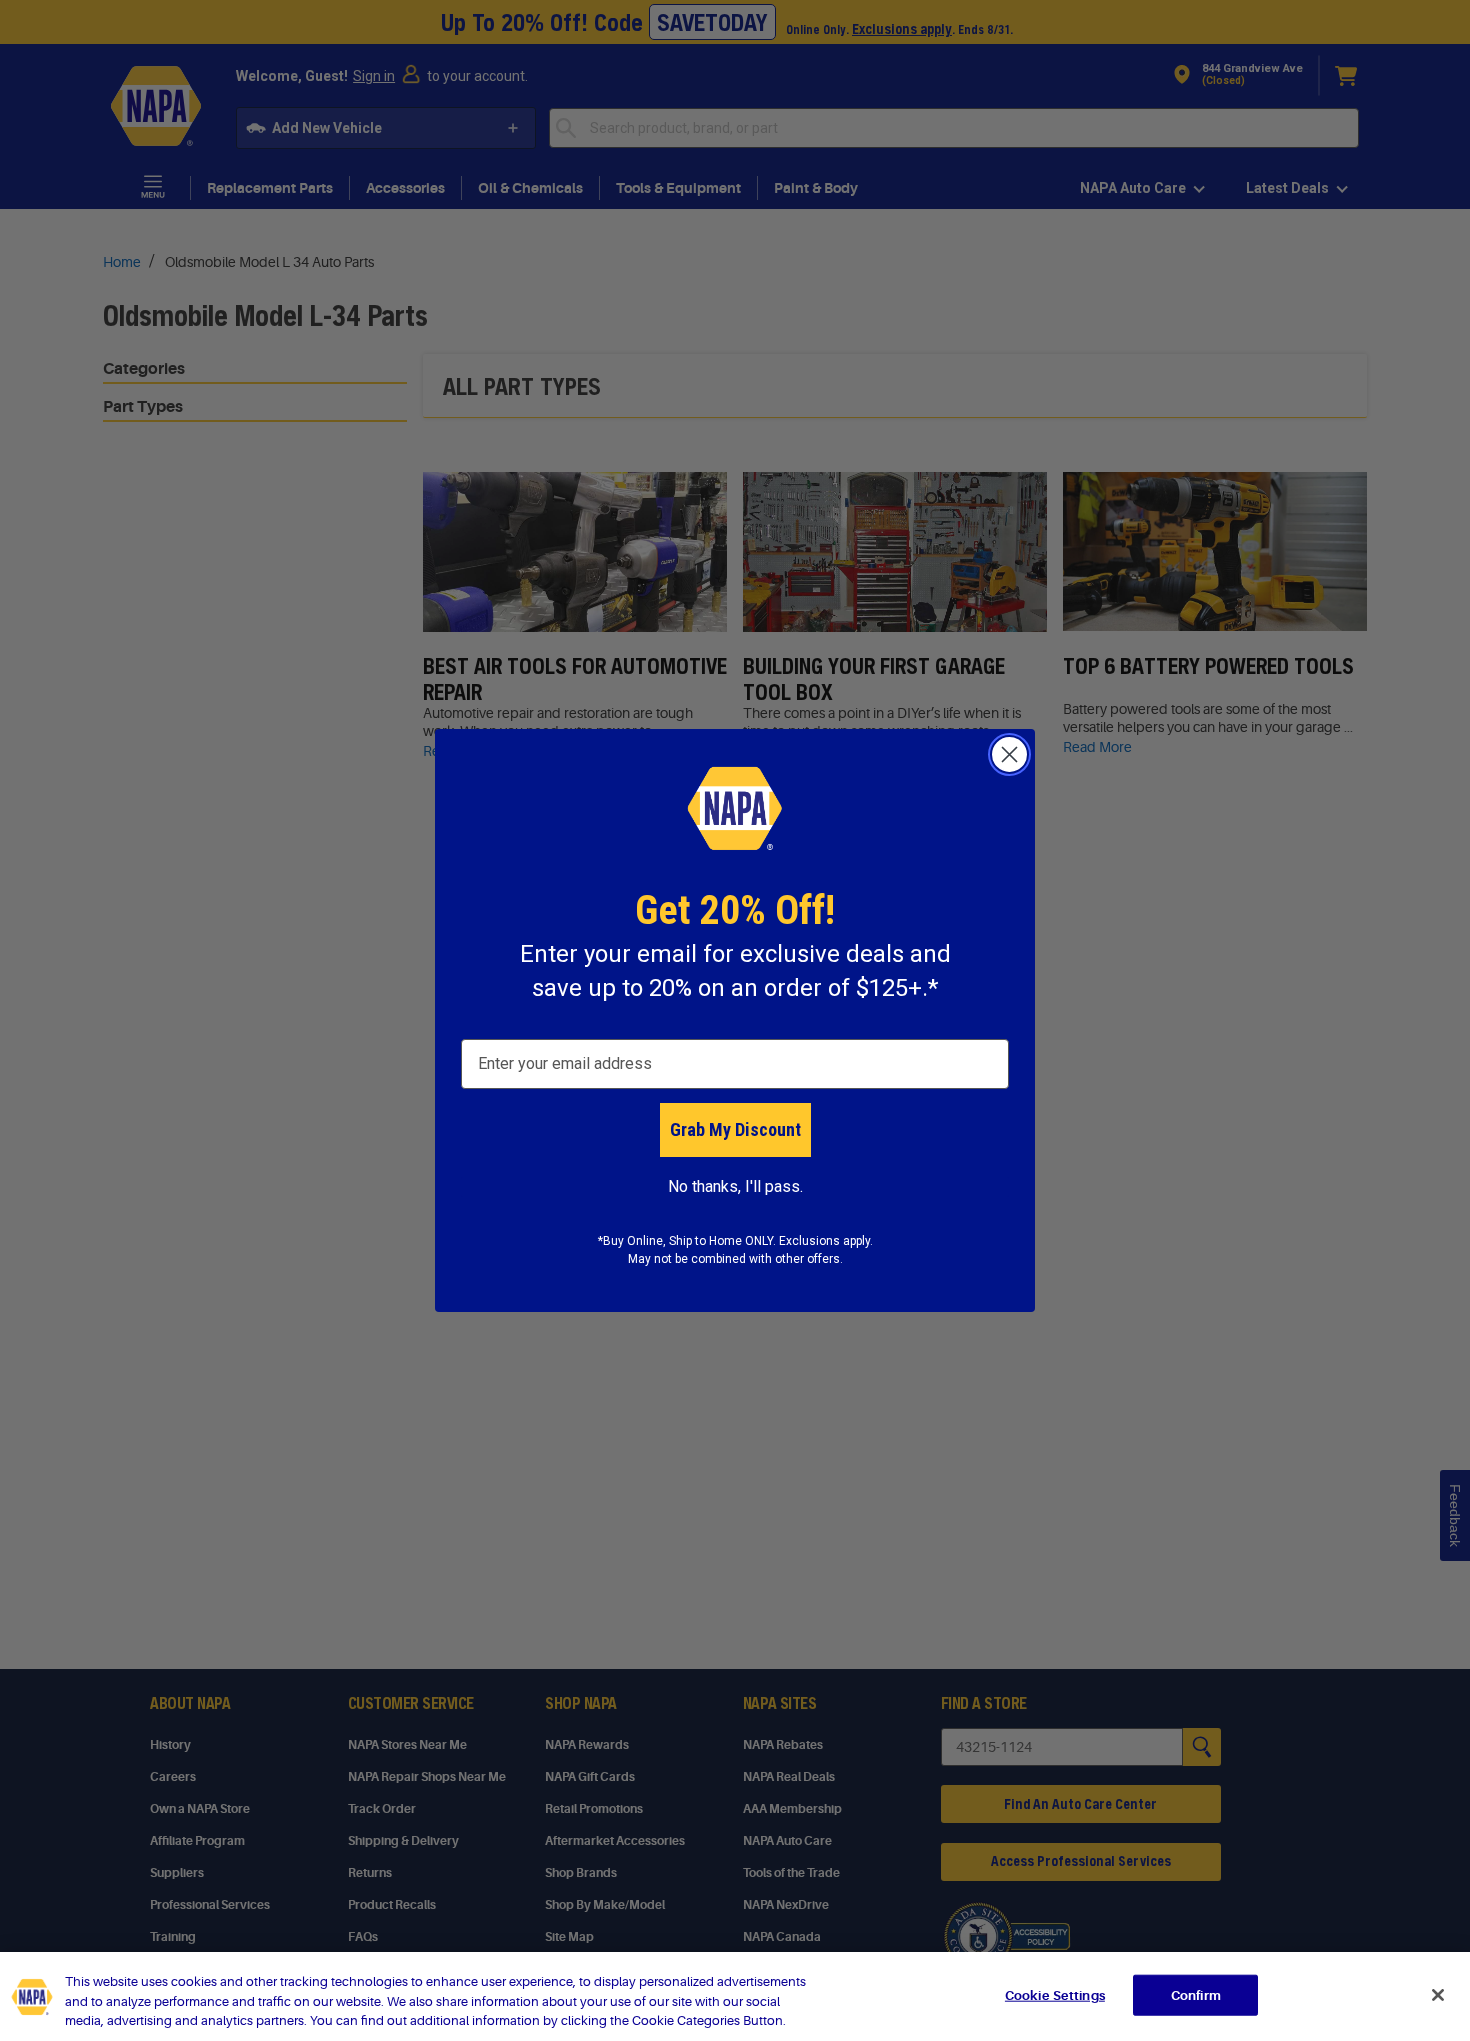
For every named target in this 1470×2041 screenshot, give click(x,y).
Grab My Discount (735, 1129)
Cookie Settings (1055, 1994)
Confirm (1196, 1994)
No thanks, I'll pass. (735, 1186)
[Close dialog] (1009, 754)
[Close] (1438, 1995)
